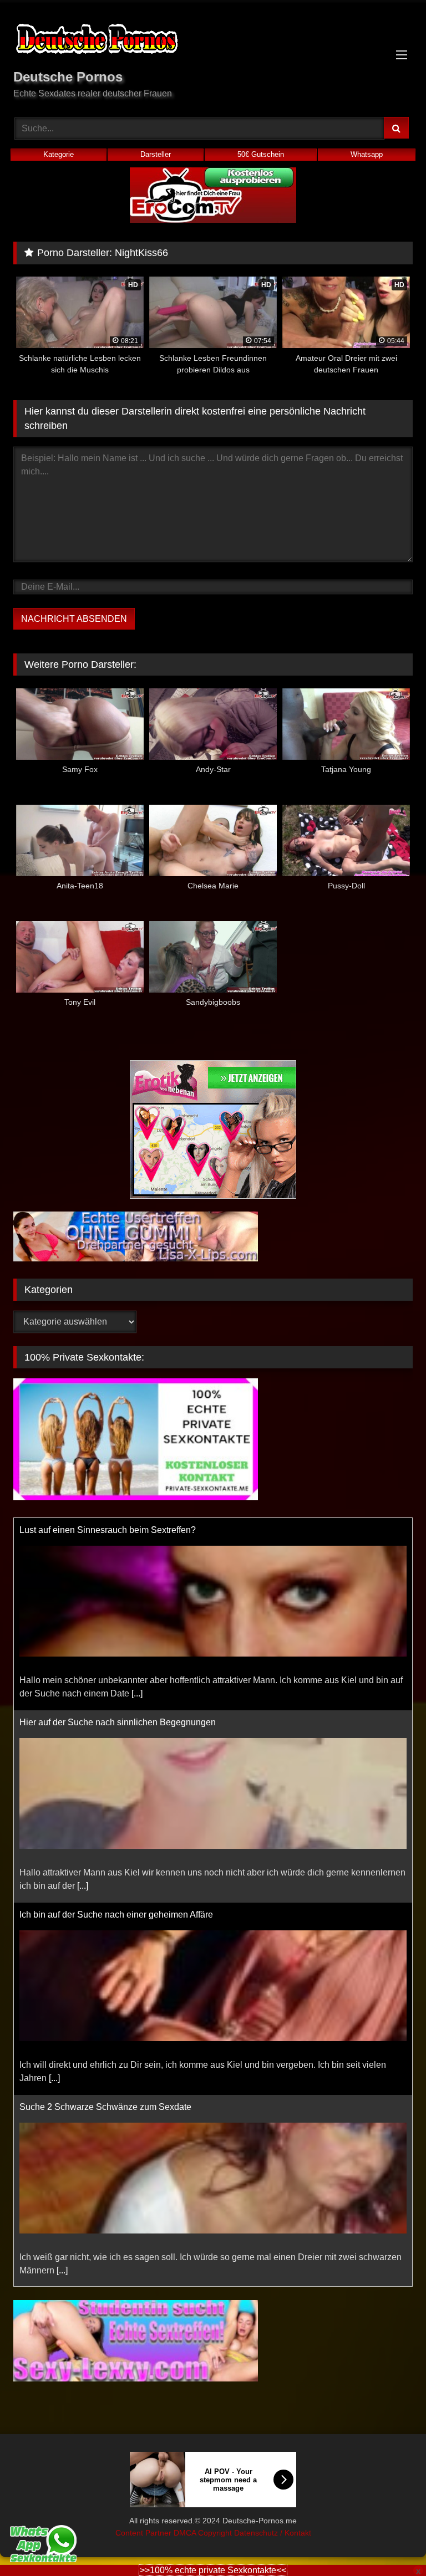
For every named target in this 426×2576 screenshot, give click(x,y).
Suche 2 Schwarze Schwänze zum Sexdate (105, 2107)
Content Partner (144, 2533)
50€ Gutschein (261, 154)
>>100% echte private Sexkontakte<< (213, 2570)
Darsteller (156, 154)
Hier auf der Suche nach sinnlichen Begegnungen (118, 1722)
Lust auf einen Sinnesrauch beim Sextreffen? (108, 1530)
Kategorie (59, 154)
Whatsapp (367, 154)
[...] (137, 1693)
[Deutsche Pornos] (213, 41)
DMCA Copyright (204, 2533)
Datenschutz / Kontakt (273, 2533)
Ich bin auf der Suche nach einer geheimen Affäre (116, 1915)
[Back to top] (392, 2543)
